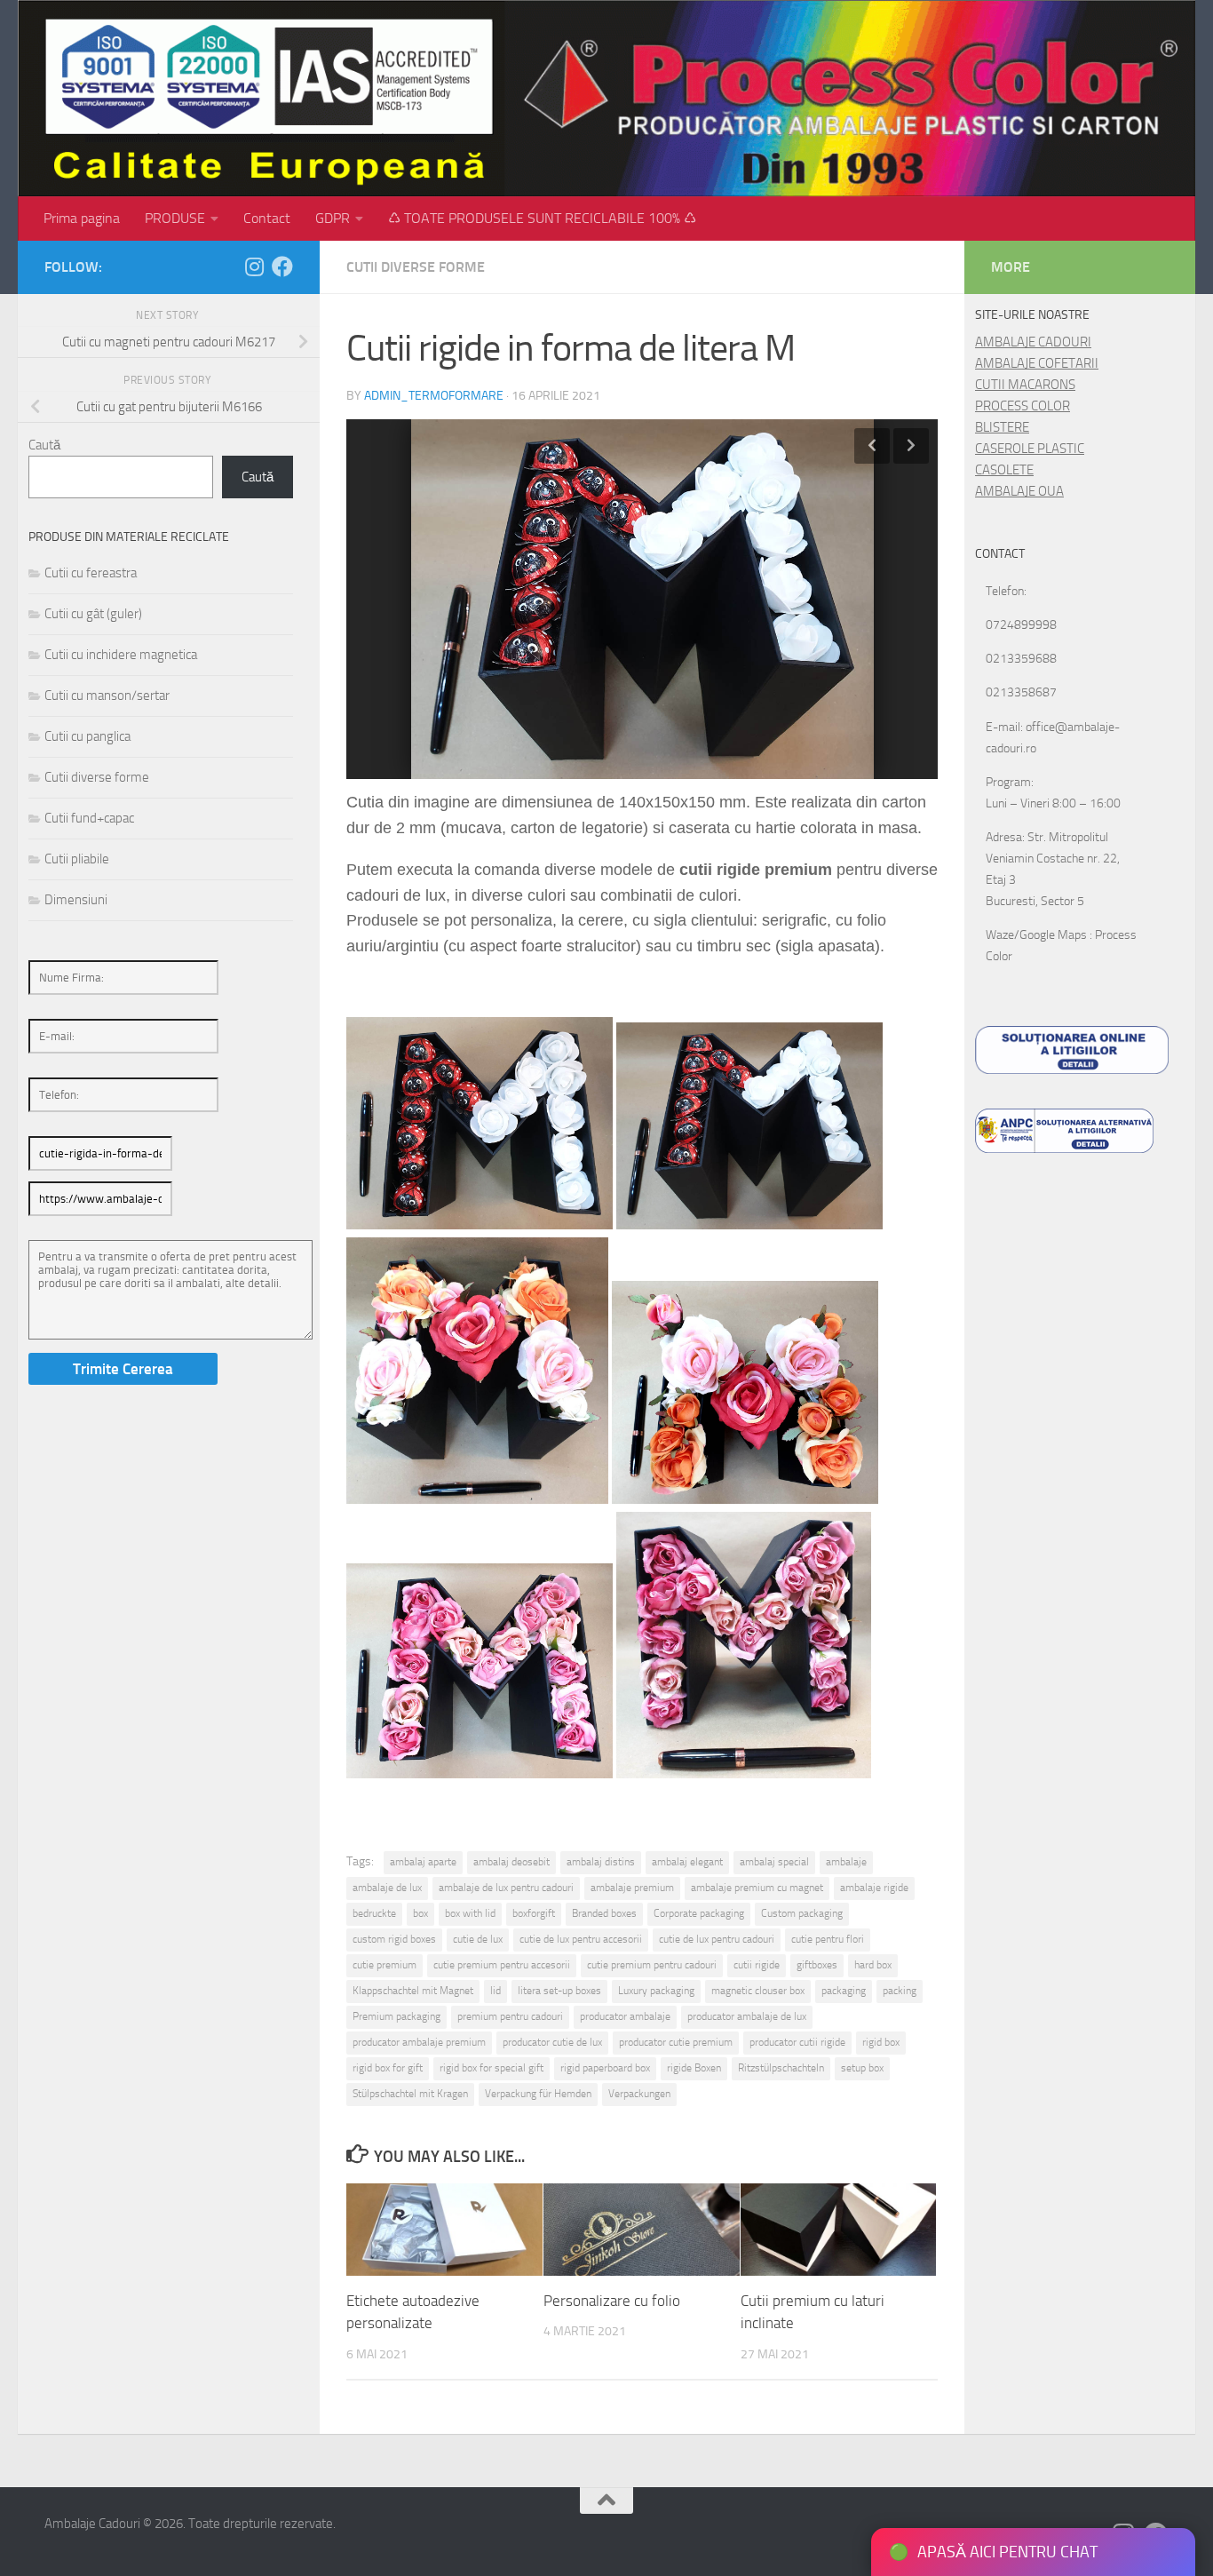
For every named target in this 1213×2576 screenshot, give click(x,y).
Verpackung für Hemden (538, 2094)
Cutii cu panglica (87, 736)
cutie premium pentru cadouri (652, 1965)
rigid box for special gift (492, 2068)
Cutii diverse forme (416, 267)
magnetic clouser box (758, 1991)
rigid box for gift (388, 2068)
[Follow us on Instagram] (254, 266)
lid (496, 1991)
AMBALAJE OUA (1019, 491)
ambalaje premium (632, 1888)
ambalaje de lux (387, 1888)
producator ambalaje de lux (747, 2016)
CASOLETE (1004, 470)
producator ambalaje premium (419, 2042)
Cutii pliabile (77, 859)
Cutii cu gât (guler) (93, 614)
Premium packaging (396, 2016)
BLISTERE (1002, 427)
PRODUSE (175, 218)
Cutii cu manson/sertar (107, 696)
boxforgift (534, 1913)
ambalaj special (774, 1862)
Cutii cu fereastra (91, 573)
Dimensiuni (76, 900)
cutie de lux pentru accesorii (581, 1939)
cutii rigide (757, 1965)
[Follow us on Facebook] (282, 266)
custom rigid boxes (394, 1939)
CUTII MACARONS (1025, 385)
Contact (267, 218)
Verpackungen (639, 2094)
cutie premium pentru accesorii (502, 1965)
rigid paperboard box (605, 2068)
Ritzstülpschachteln (781, 2068)
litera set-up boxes (559, 1991)
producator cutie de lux (552, 2042)
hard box (873, 1965)
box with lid (470, 1913)
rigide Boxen (694, 2068)
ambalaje (846, 1862)
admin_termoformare (434, 396)
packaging (844, 1991)
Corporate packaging (699, 1913)
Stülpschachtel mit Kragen (410, 2094)
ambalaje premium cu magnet (757, 1888)
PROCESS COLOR (1023, 406)
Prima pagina (82, 218)
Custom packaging (802, 1913)
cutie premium (385, 1965)
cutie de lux (478, 1939)
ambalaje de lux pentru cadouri (506, 1888)
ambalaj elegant (687, 1862)
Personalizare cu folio (612, 2301)
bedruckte (374, 1913)
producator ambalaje (625, 2016)
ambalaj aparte (423, 1862)
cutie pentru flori (828, 1939)
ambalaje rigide (874, 1888)
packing (900, 1991)
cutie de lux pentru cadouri (717, 1939)
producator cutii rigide (797, 2042)
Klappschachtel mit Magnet (413, 1991)
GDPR (333, 218)
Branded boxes (604, 1913)
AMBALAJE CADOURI (1033, 342)
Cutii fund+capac (89, 818)
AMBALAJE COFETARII (1037, 363)
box (420, 1913)
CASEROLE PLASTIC (1030, 449)
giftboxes (817, 1965)
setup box (862, 2068)
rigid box (881, 2042)
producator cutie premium (676, 2042)
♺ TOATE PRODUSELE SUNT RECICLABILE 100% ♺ (542, 218)
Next (911, 446)
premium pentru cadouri (510, 2016)
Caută (44, 445)
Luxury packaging (656, 1991)
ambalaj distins (601, 1862)
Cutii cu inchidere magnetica (121, 655)
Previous (872, 446)
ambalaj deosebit (511, 1862)
